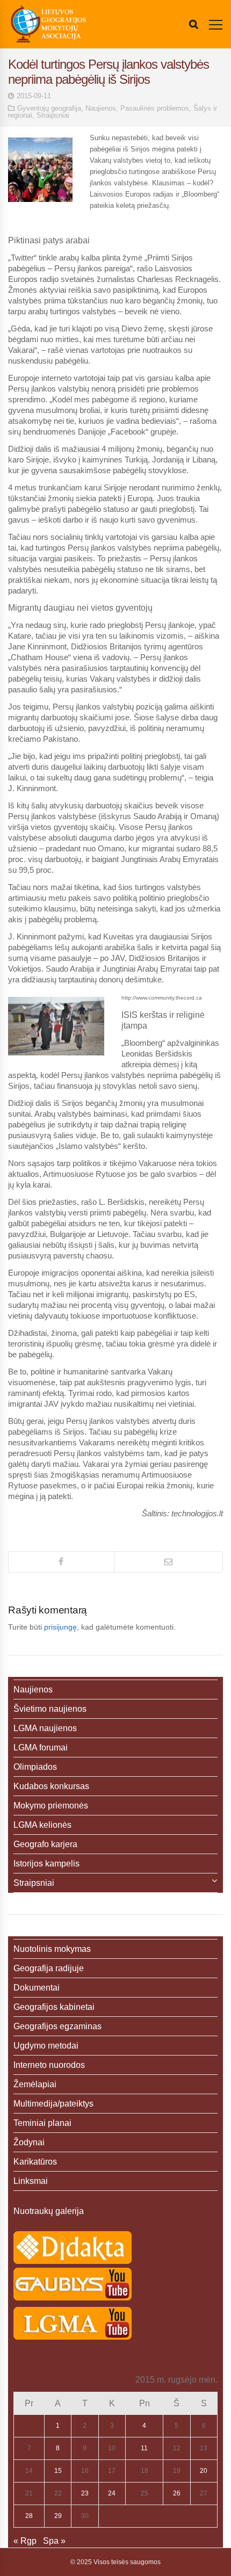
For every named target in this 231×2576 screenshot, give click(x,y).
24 (112, 2493)
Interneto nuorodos (49, 2065)
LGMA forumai (41, 1748)
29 (58, 2516)
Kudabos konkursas (51, 1786)
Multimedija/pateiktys (53, 2104)
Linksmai (31, 2181)
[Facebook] (61, 1562)
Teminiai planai (42, 2123)
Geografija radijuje (49, 1968)
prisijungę (60, 1627)
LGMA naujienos (45, 1728)
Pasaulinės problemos (155, 108)
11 (144, 2448)
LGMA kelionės (42, 1825)
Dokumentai (37, 1988)
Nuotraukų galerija (49, 2211)
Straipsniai (53, 115)
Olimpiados (35, 1767)
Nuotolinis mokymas (52, 1949)
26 (177, 2493)
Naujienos (101, 108)
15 (58, 2471)
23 (85, 2493)
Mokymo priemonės (51, 1806)
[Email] (168, 1562)
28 (29, 2516)
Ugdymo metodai (46, 2046)
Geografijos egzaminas (57, 2026)
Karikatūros (35, 2162)
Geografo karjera (45, 1844)
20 (204, 2471)
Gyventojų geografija (49, 108)
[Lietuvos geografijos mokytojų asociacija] (48, 24)
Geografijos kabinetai (54, 2007)
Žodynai (29, 2142)
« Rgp (25, 2541)
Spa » (54, 2541)
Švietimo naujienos (50, 1709)
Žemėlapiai (35, 2084)
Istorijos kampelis (46, 1864)
